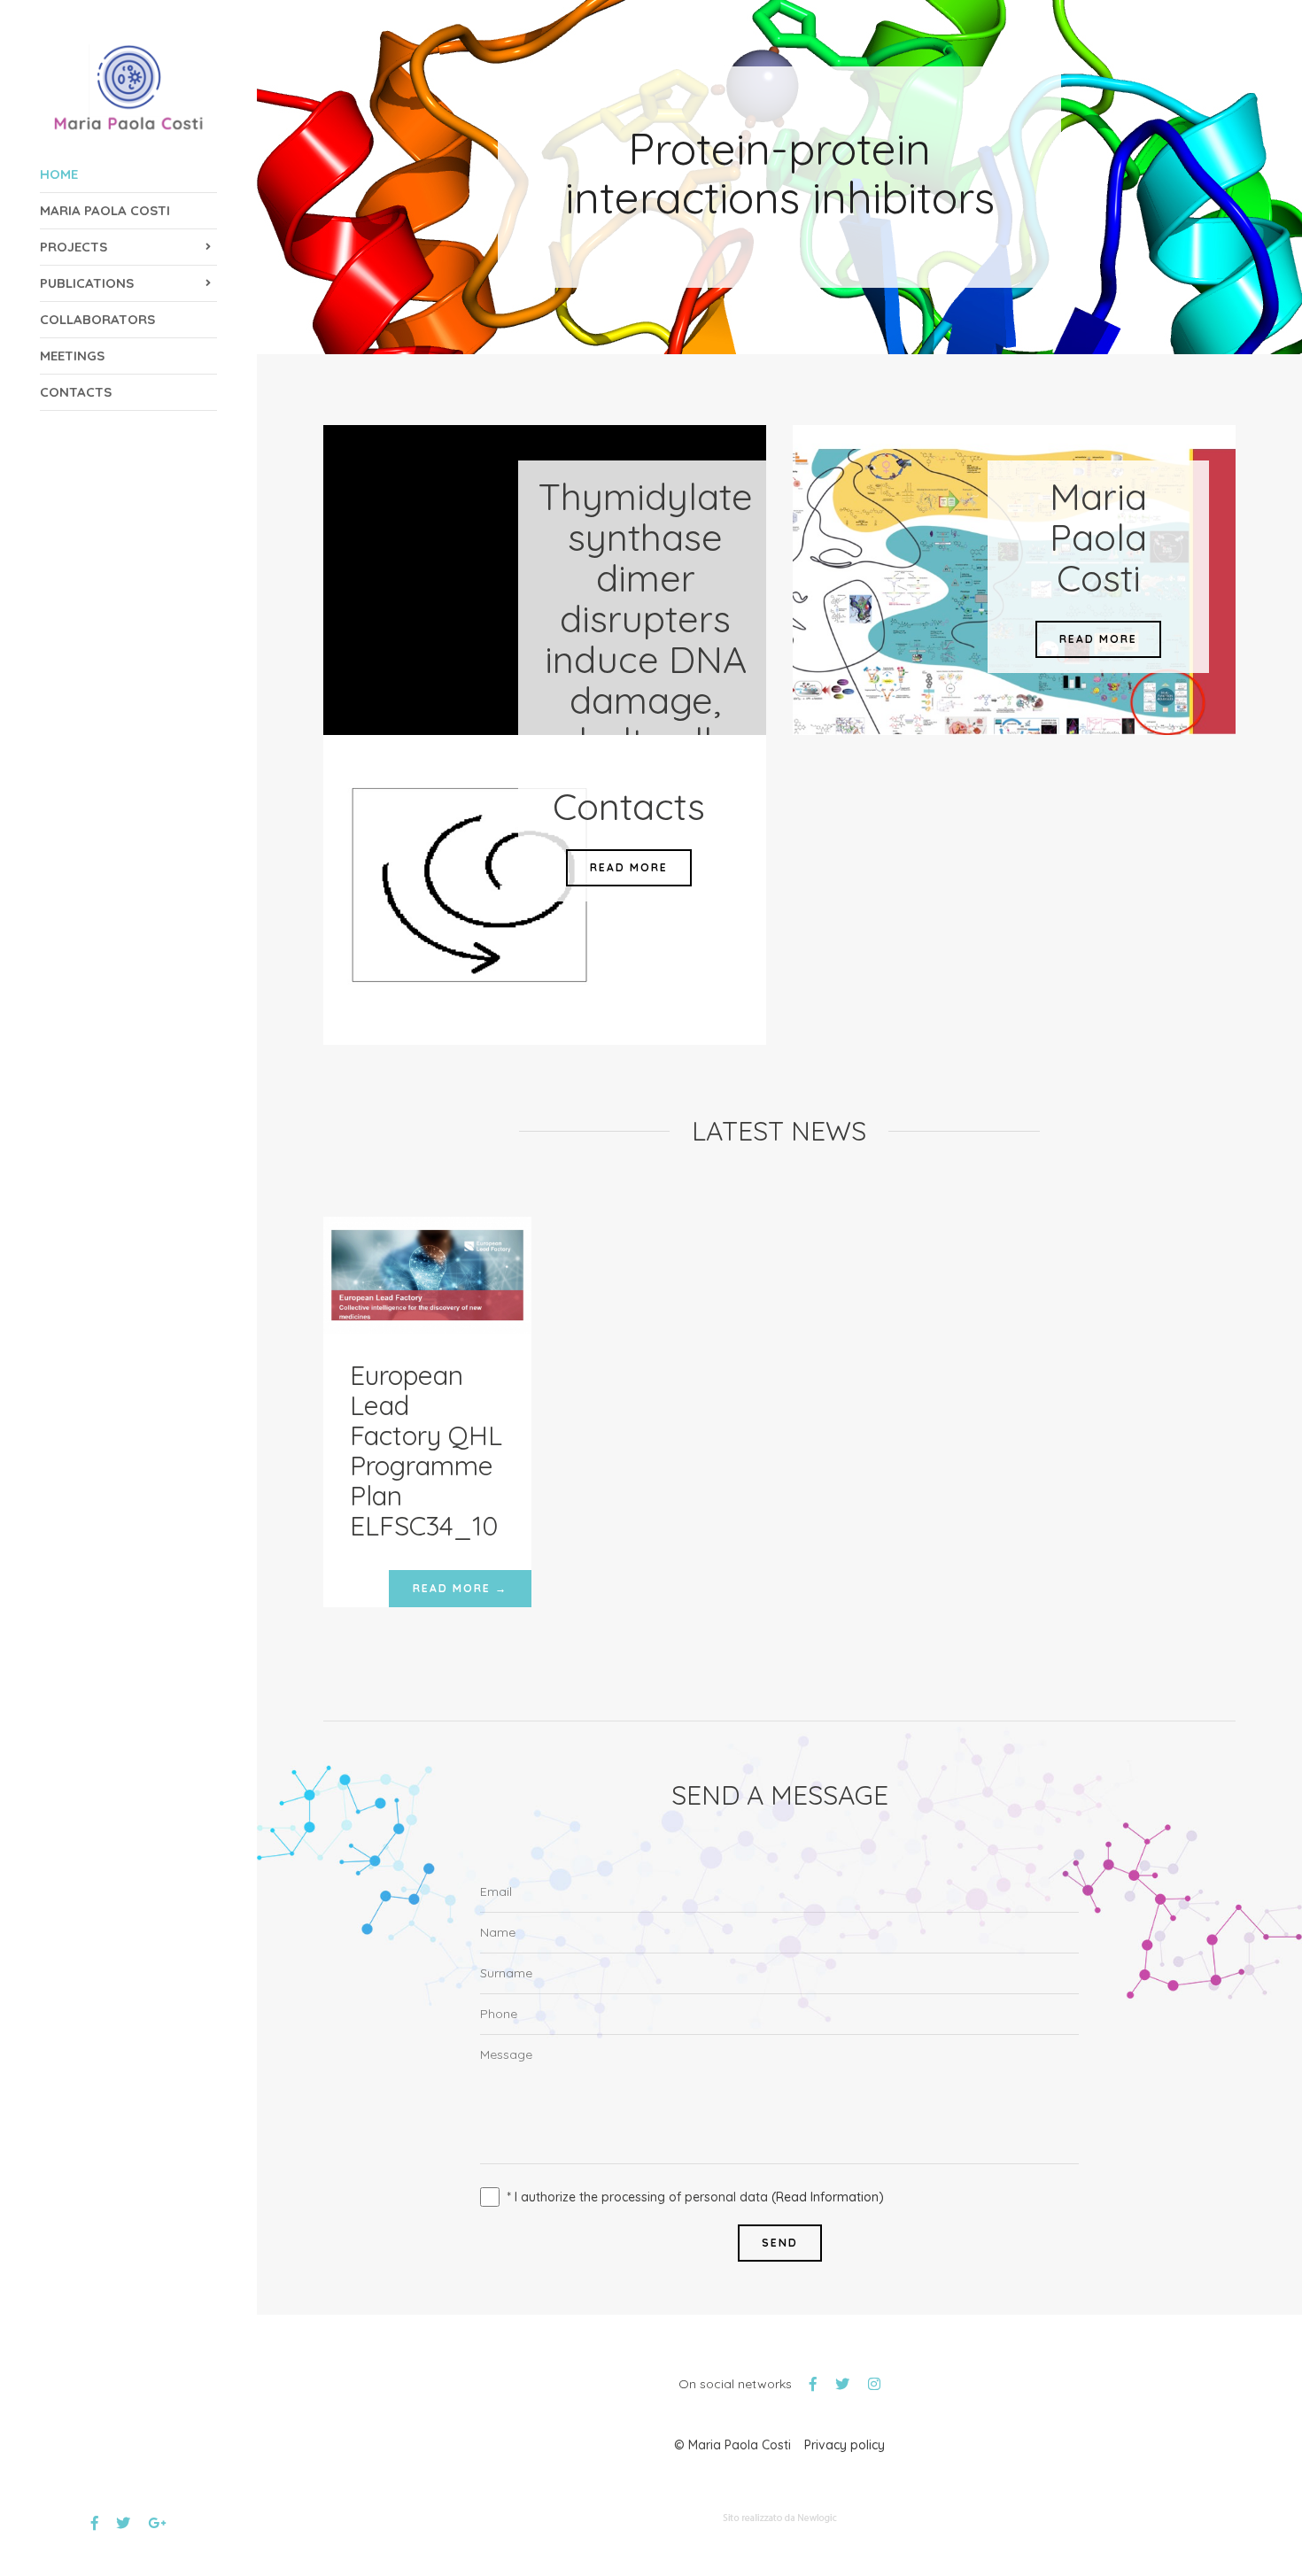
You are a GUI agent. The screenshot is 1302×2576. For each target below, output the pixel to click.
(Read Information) (828, 2197)
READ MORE (1098, 639)
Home (59, 174)
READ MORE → (460, 1588)
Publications (87, 283)
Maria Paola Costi (105, 210)
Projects (74, 247)
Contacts (76, 392)
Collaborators (97, 319)
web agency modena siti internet (780, 2518)
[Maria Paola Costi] (129, 88)
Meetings (72, 356)
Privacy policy (845, 2445)
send (780, 2243)
